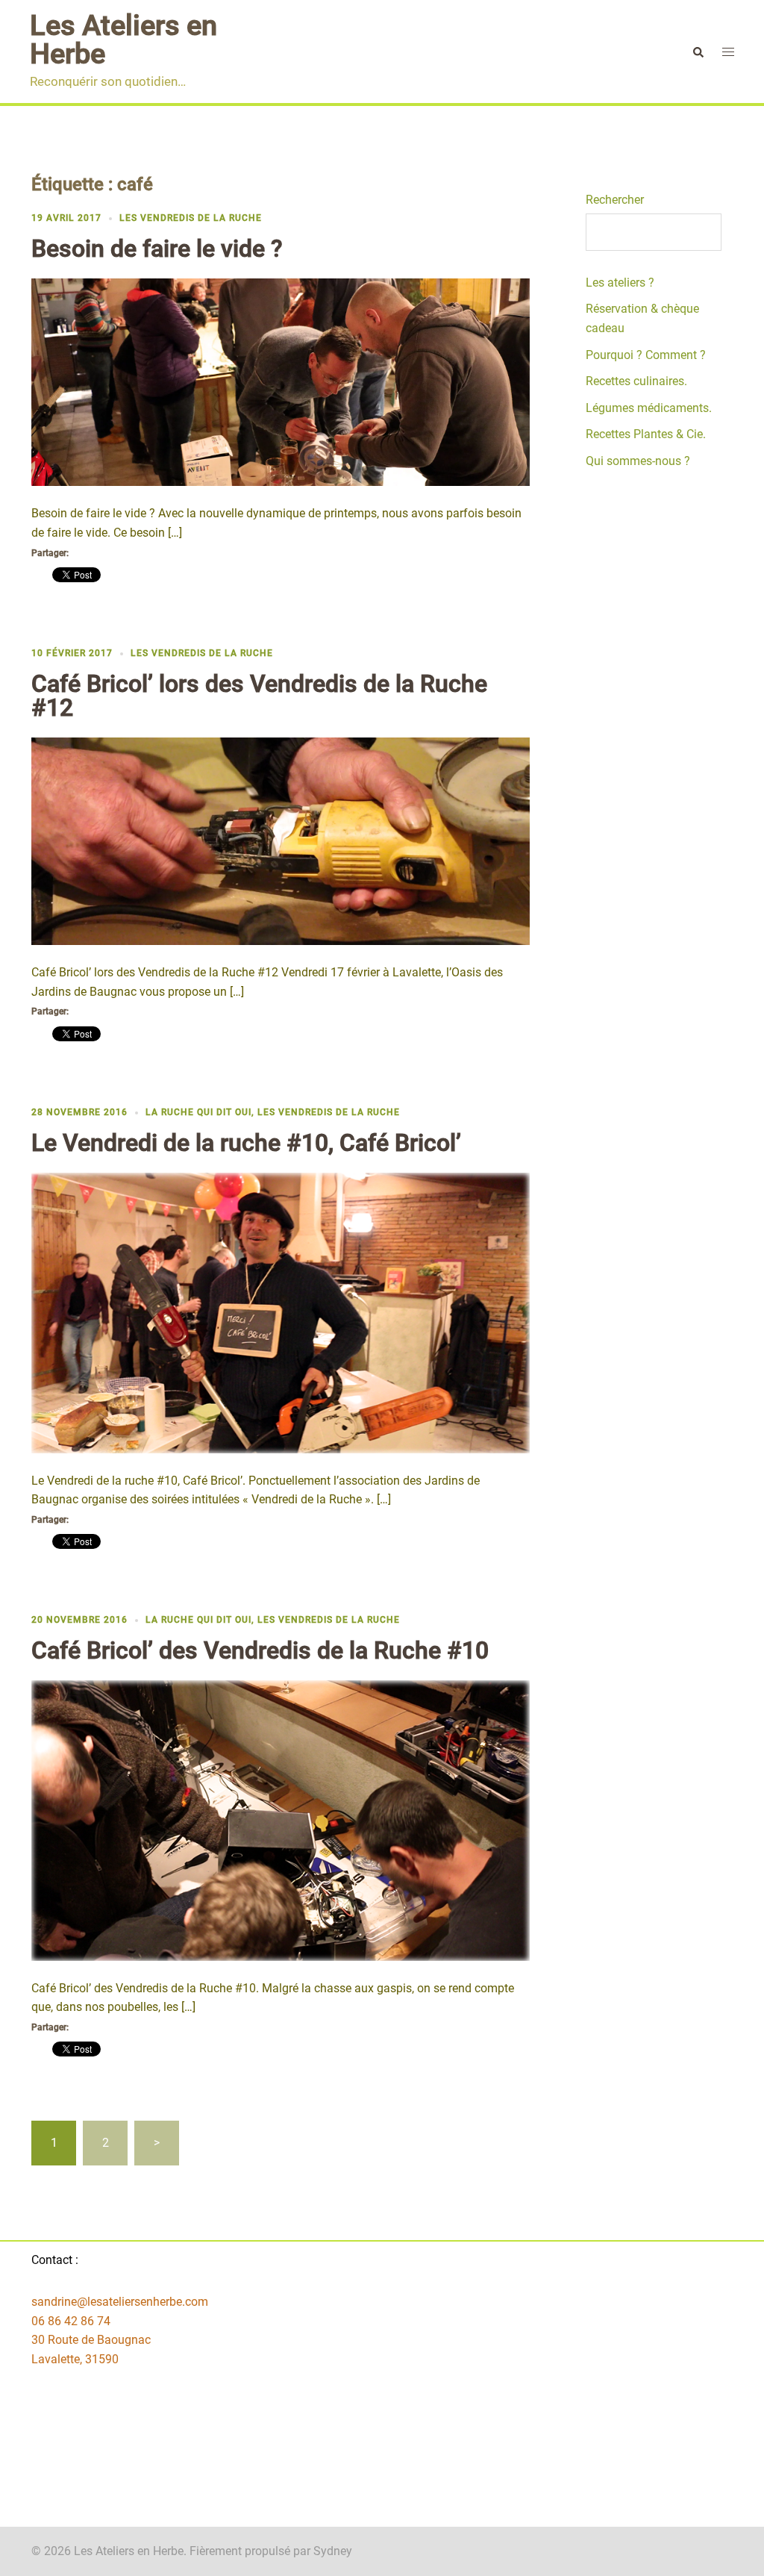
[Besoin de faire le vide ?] (281, 382)
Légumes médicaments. (649, 408)
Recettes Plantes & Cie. (646, 434)
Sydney (333, 2551)
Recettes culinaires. (636, 381)
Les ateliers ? (620, 283)
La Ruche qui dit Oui (198, 1112)
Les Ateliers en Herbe (123, 40)
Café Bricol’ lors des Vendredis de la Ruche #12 (259, 696)
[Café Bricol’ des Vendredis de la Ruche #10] (281, 1819)
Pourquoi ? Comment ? (646, 355)
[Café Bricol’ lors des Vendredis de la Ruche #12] (281, 840)
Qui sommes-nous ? (638, 461)
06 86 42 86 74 (71, 2321)
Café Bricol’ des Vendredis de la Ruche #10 (260, 1650)
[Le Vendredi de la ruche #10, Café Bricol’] (281, 1312)
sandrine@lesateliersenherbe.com (120, 2302)
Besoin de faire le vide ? (157, 249)
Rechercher (615, 200)
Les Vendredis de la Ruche (191, 218)
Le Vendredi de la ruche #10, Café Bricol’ (246, 1143)
